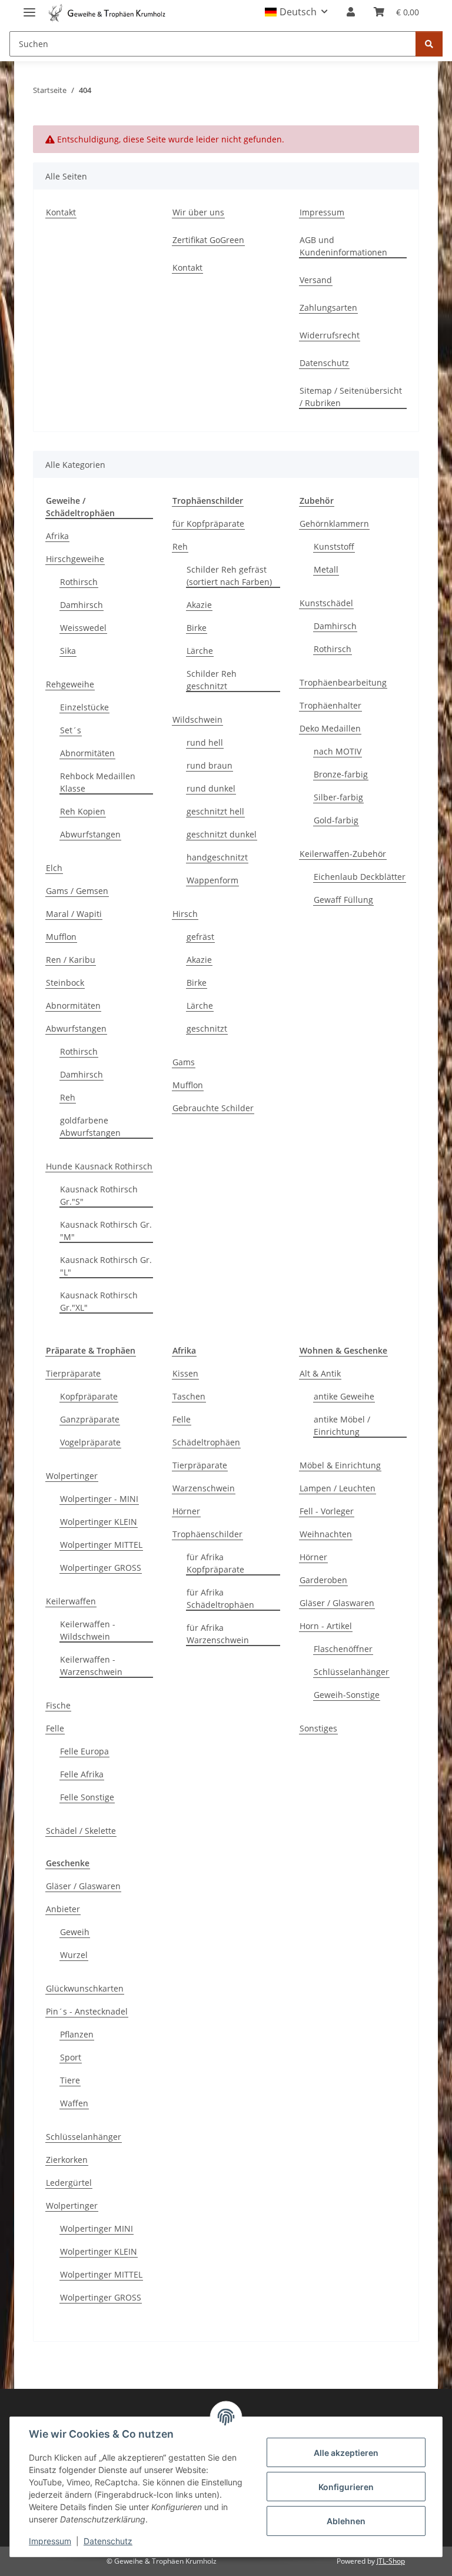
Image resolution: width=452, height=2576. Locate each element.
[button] (296, 12)
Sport (71, 2057)
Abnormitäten (87, 753)
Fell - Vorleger (327, 1511)
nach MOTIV (338, 751)
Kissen (185, 1373)
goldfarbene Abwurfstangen (90, 1126)
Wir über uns (198, 212)
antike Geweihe (344, 1396)
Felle (55, 1728)
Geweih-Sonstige (347, 1695)
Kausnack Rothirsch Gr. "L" (106, 1266)
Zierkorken (67, 2160)
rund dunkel (211, 788)
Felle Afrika (82, 1774)
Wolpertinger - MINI (99, 1499)
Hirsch (185, 914)
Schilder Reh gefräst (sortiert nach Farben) (229, 576)
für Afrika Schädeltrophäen (220, 1598)
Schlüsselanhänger (351, 1672)
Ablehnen (346, 2521)
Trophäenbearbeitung (343, 682)
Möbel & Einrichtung (340, 1465)
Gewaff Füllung (343, 900)
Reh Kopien (83, 811)
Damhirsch (82, 605)
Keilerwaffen (71, 1601)
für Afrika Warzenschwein (218, 1634)
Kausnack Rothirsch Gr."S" (99, 1195)
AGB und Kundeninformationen (343, 246)
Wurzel (74, 1955)
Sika (68, 651)
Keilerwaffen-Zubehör (343, 854)
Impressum (50, 2541)
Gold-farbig (336, 820)
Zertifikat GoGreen (208, 240)
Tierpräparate (73, 1373)
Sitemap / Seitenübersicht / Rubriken (351, 397)
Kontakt (61, 212)
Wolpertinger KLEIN (99, 1522)
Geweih (75, 1932)
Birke (197, 628)
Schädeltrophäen (206, 1442)
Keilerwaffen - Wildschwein (88, 1630)
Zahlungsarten (328, 308)
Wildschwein (197, 719)
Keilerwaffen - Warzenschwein (91, 1666)
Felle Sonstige (87, 1797)
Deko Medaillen (330, 728)
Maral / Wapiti (74, 914)
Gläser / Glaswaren (337, 1603)
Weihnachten (326, 1534)
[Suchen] (429, 44)
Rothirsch (79, 582)
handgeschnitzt (217, 857)
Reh (68, 1097)
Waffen (74, 2103)
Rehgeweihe (70, 684)
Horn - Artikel (326, 1626)
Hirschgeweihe (75, 559)
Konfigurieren (346, 2487)
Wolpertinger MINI (97, 2228)
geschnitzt (207, 1028)
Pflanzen (77, 2034)
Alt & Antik (320, 1373)
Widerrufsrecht (330, 335)
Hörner (186, 1511)
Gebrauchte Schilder (213, 1108)
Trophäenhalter (330, 705)
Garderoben (323, 1580)
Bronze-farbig (341, 774)
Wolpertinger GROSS (101, 1568)
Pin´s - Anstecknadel (87, 2011)
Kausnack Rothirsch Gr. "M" (106, 1231)
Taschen (189, 1396)
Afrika (57, 536)
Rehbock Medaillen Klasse (98, 782)
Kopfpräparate (89, 1396)
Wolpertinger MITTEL (101, 1545)
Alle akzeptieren (346, 2453)
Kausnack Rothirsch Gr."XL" (99, 1301)
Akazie (199, 605)
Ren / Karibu (71, 960)
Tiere (70, 2080)
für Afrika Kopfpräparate (215, 1563)
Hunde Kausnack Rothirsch (99, 1166)
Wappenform (212, 880)
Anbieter (63, 1909)
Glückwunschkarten (85, 1988)
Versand (316, 280)
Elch (54, 868)
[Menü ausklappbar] (29, 7)
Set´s (71, 730)
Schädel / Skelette (81, 1831)
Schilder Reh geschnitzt (212, 680)
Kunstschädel (326, 603)
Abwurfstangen (90, 834)
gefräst (200, 937)
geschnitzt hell (215, 811)
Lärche (200, 651)
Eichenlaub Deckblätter (360, 877)
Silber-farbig (338, 797)
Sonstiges (318, 1728)
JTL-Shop (391, 2561)
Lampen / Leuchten (338, 1488)
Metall (326, 569)
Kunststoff (334, 546)
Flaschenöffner (343, 1649)
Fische (58, 1705)
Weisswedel (83, 628)
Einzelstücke (84, 707)
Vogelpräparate (90, 1442)
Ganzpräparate (90, 1419)
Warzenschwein (204, 1488)
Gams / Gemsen (77, 891)
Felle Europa (84, 1751)
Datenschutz (108, 2541)
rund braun (210, 765)
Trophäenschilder (207, 1534)
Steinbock (65, 983)
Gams (184, 1062)
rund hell (205, 742)
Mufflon (61, 937)
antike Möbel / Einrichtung (342, 1425)
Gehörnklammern (334, 523)
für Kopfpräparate (208, 523)
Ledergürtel (69, 2183)
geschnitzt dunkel (222, 834)
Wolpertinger (72, 1476)
